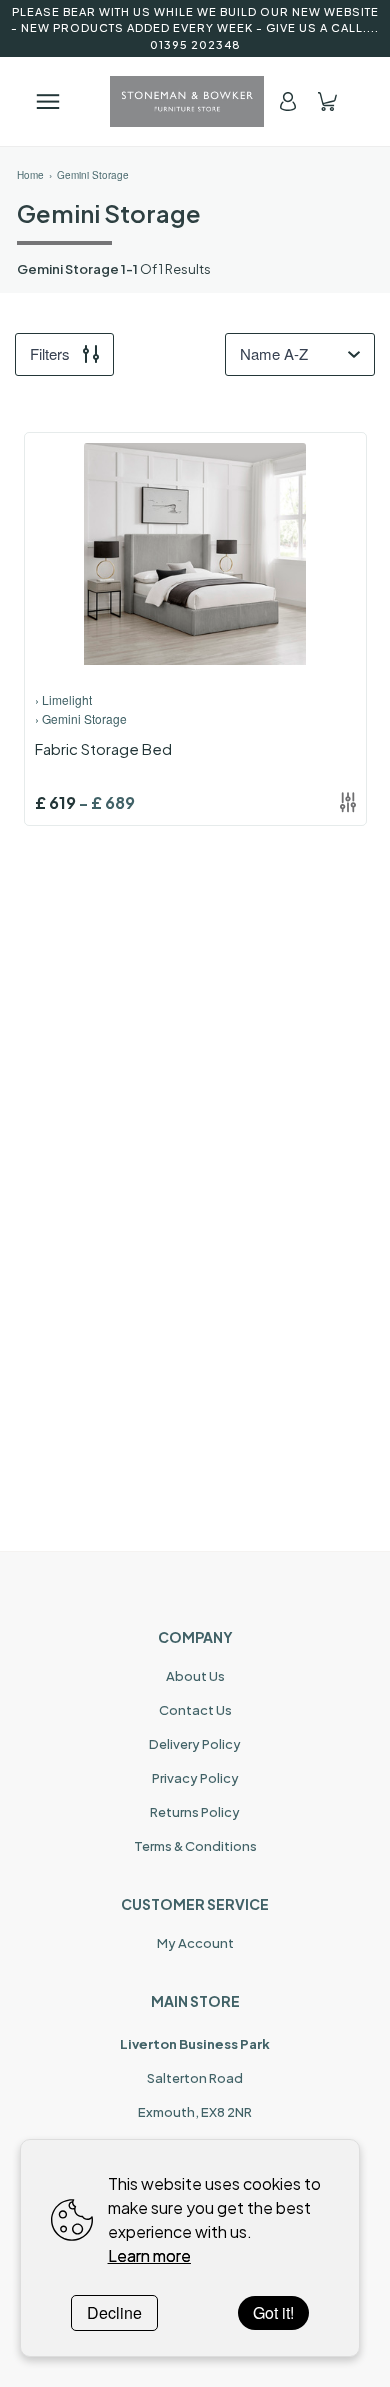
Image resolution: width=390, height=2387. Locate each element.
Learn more (149, 2255)
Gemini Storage (93, 175)
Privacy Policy (195, 1778)
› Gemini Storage (81, 718)
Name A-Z (274, 353)
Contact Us (195, 1710)
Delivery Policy (195, 1744)
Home (30, 175)
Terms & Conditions (195, 1846)
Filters (50, 353)
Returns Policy (195, 1812)
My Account (195, 1943)
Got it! (273, 2312)
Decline (114, 2312)
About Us (195, 1676)
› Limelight (63, 699)
